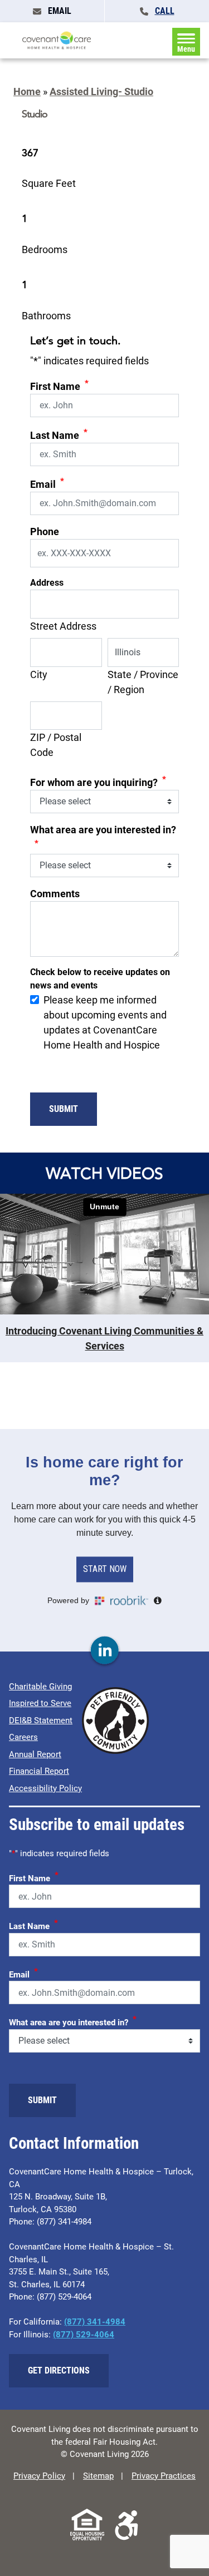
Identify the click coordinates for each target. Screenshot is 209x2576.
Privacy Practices (164, 2476)
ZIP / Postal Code (56, 745)
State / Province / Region (143, 682)
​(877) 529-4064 (84, 2335)
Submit (64, 1109)
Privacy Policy (39, 2476)
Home (27, 92)
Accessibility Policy (45, 1788)
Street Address (63, 626)
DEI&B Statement (41, 1720)
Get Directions (59, 2370)
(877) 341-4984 (95, 2322)
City (39, 674)
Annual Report (35, 1754)
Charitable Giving (40, 1687)
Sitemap (98, 2476)
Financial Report (39, 1771)
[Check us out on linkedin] (105, 1651)
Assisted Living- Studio (101, 92)
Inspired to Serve (40, 1703)
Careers (23, 1737)
